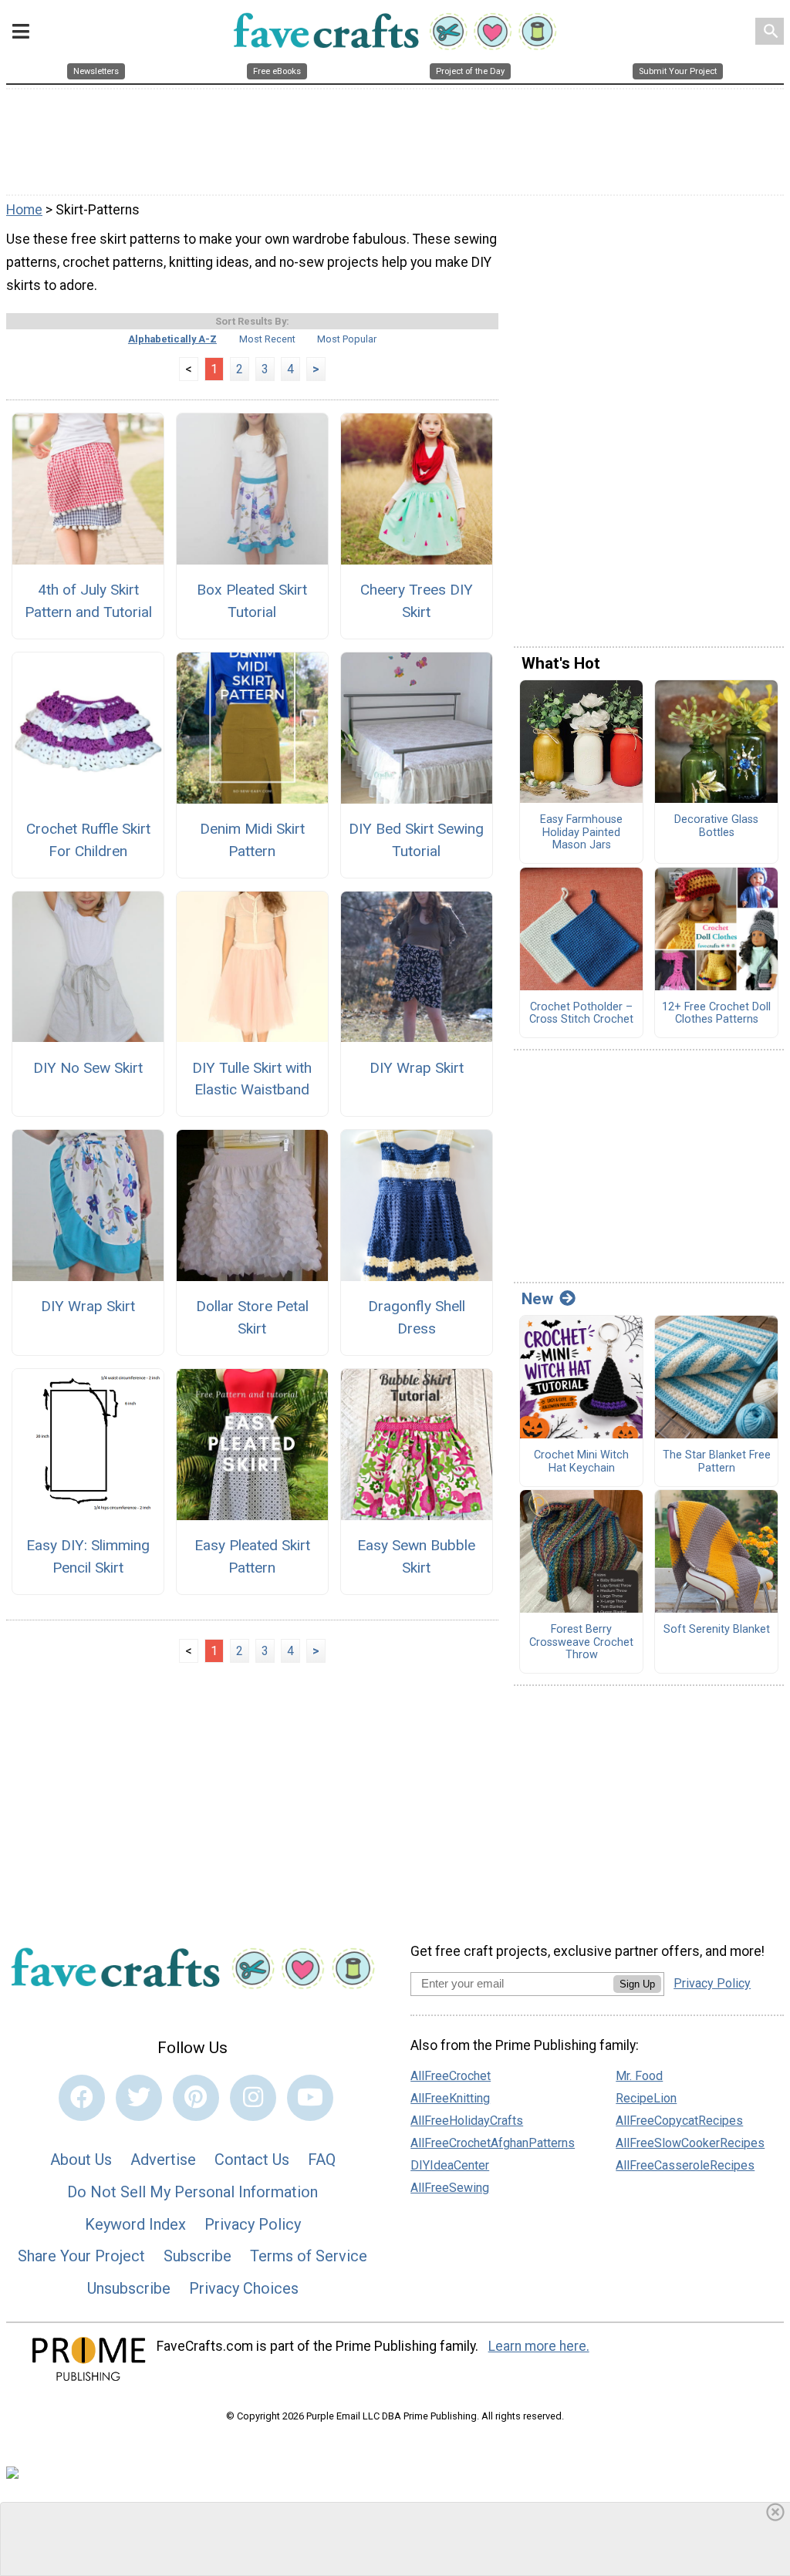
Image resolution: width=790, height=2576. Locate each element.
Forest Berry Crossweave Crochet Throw (581, 1642)
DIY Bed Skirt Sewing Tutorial (416, 840)
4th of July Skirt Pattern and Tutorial (88, 601)
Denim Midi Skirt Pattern (252, 840)
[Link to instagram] (253, 2098)
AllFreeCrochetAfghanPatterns (493, 2143)
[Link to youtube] (310, 2098)
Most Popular (347, 339)
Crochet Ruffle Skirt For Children (88, 840)
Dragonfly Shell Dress (417, 1317)
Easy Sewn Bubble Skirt (416, 1556)
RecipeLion (646, 2098)
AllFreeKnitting (450, 2098)
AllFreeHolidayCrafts (467, 2121)
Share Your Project (81, 2256)
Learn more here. (539, 2346)
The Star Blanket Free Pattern (717, 1462)
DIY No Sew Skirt (88, 1068)
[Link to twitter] (139, 2098)
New (537, 1299)
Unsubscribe (129, 2288)
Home (24, 210)
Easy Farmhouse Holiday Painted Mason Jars (581, 833)
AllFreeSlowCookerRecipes (690, 2143)
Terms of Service (309, 2256)
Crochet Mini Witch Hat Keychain (581, 1462)
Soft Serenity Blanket (717, 1630)
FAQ (322, 2160)
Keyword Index (135, 2224)
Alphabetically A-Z (172, 339)
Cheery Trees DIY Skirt (417, 601)
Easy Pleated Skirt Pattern (252, 1556)
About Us (81, 2160)
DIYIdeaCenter (450, 2165)
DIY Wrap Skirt (417, 1068)
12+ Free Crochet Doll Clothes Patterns (716, 1014)
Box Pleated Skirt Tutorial (252, 601)
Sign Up (637, 1984)
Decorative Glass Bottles (716, 826)
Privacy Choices (244, 2288)
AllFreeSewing (450, 2188)
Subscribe (197, 2256)
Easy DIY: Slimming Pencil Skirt (88, 1556)
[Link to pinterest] (196, 2098)
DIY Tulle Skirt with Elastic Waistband (252, 1079)
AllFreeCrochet (451, 2076)
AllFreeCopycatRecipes (679, 2121)
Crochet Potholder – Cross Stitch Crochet (581, 1014)
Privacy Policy (253, 2224)
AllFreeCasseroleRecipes (685, 2165)
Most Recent (267, 339)
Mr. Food (639, 2076)
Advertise (163, 2160)
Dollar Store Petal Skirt (252, 1317)
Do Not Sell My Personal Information (192, 2192)
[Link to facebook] (82, 2098)
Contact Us (252, 2160)
